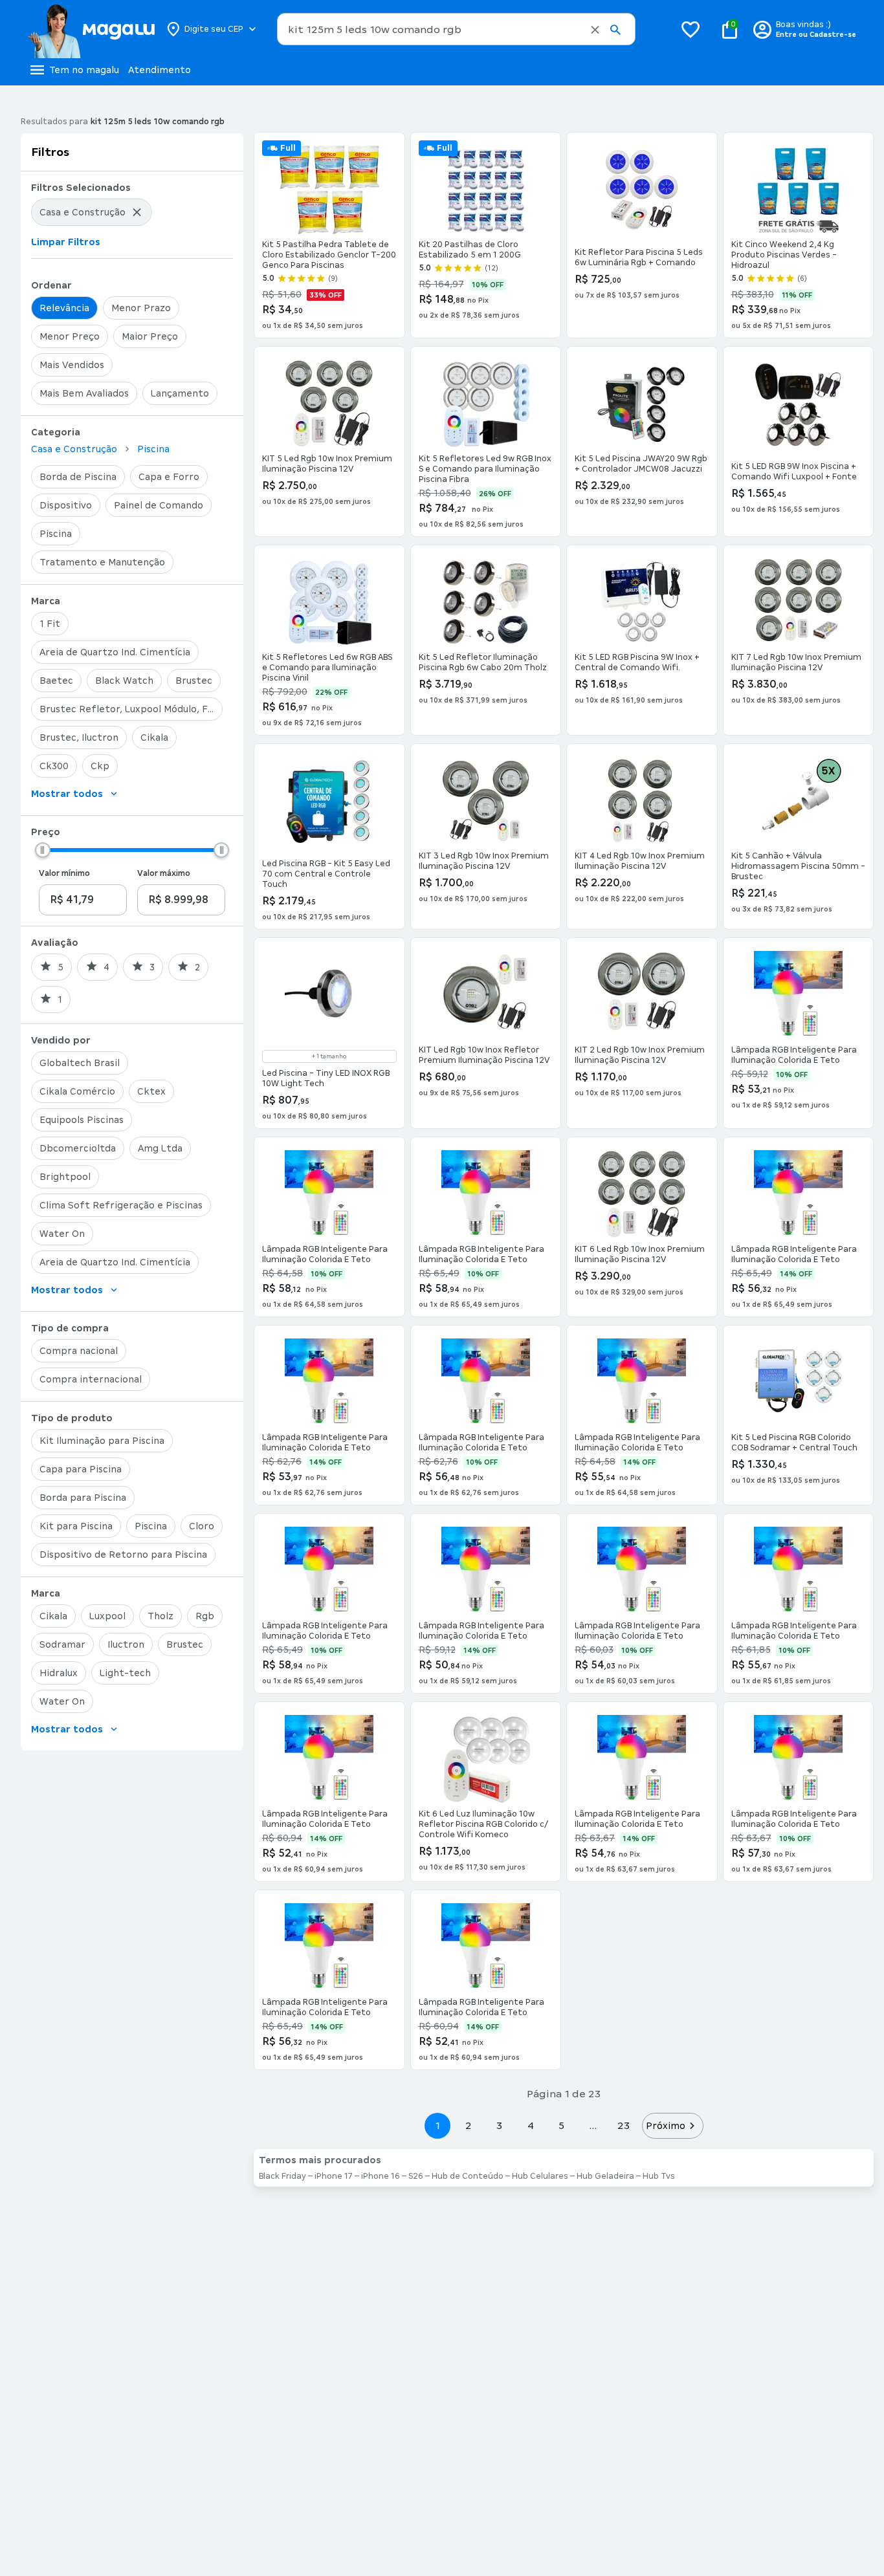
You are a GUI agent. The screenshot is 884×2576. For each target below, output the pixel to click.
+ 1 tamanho (329, 1056)
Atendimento (160, 70)
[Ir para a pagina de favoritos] (691, 29)
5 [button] (561, 2125)
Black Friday (282, 2176)
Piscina (153, 449)
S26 (416, 2176)
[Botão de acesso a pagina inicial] (91, 29)
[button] (595, 30)
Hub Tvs (659, 2176)
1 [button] (437, 2125)
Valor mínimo (64, 873)
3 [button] (499, 2125)
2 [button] (469, 2125)
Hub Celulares (540, 2176)
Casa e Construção (74, 449)
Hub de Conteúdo (468, 2176)
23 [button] (624, 2125)
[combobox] (456, 29)
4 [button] (531, 2125)
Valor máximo (164, 873)
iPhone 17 (334, 2176)
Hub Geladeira (605, 2176)
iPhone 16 (381, 2176)
